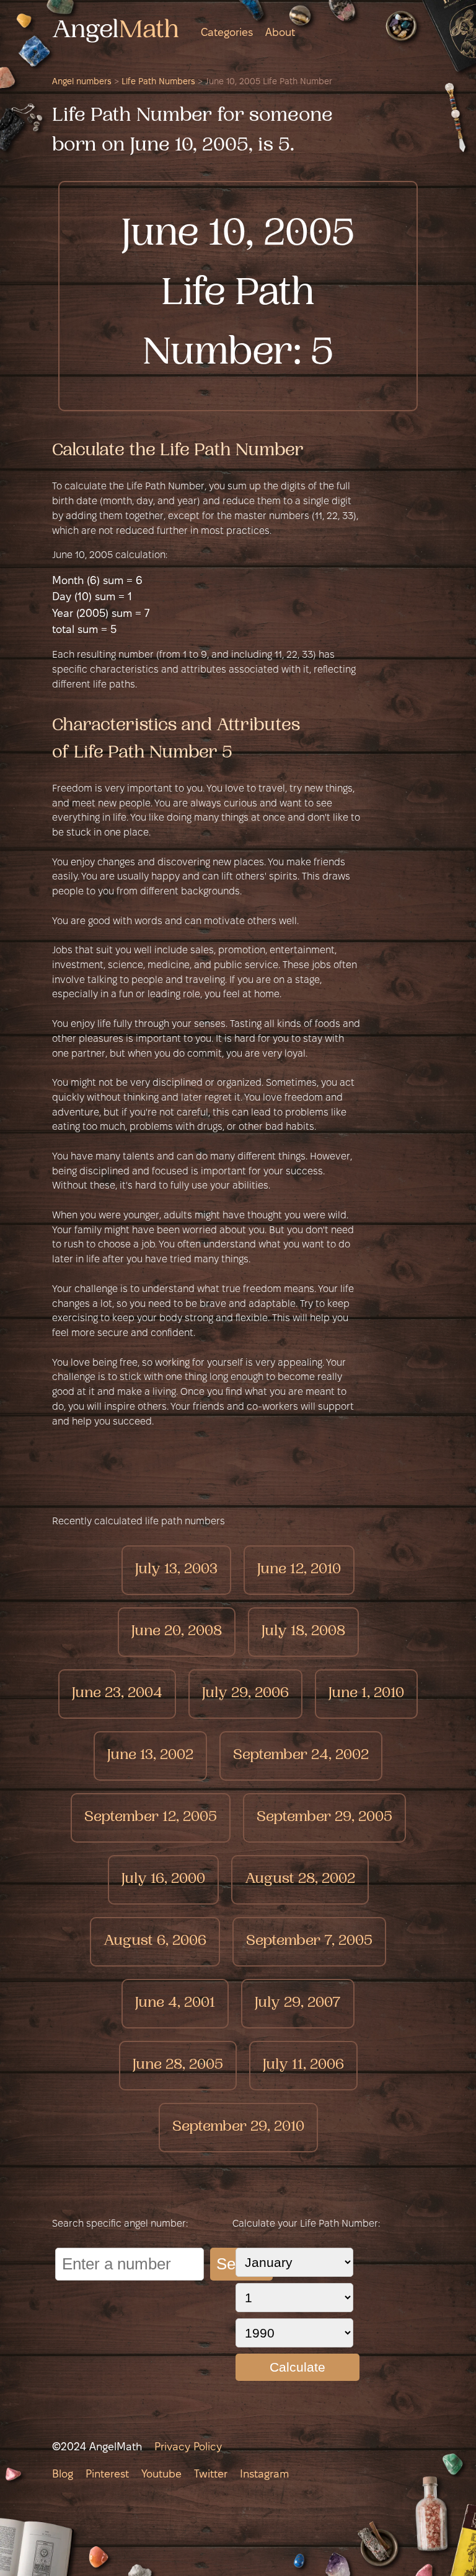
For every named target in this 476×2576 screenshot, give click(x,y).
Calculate (297, 2367)
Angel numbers (82, 82)
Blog (63, 2475)
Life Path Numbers (158, 82)
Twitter (211, 2475)
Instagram (264, 2475)
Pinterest (107, 2475)
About (280, 33)
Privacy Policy (188, 2447)
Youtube (161, 2475)
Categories (227, 33)
